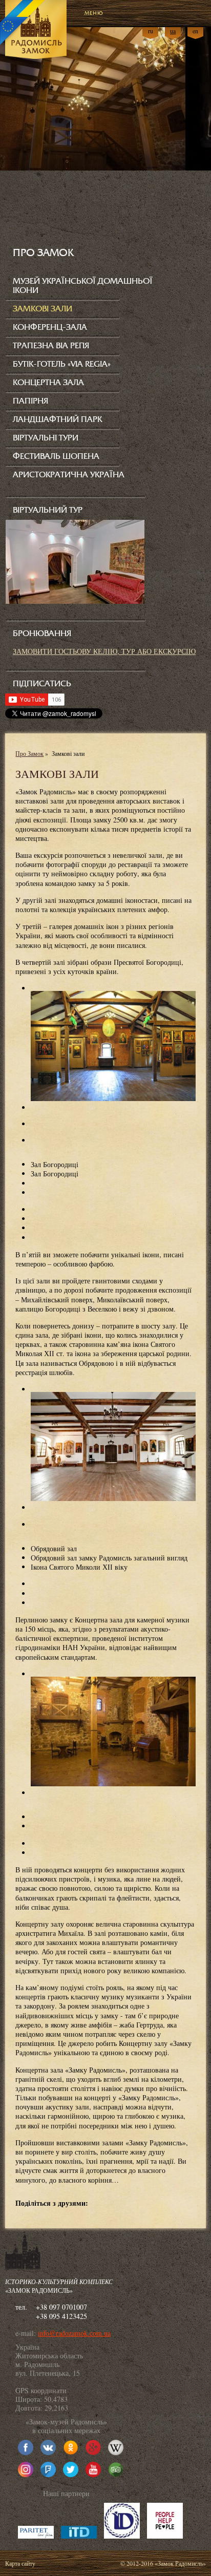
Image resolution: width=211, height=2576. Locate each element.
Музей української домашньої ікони (83, 286)
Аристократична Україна (69, 475)
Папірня (30, 401)
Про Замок (29, 753)
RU (151, 31)
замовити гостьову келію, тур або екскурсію (104, 651)
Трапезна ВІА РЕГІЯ (51, 346)
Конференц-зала (50, 327)
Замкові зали (43, 309)
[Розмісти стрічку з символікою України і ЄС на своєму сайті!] (23, 23)
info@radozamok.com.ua (74, 2333)
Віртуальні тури (46, 438)
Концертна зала (48, 383)
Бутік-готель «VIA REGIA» (62, 364)
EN (195, 31)
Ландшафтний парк (57, 419)
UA (173, 31)
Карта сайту (20, 2563)
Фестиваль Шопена (56, 456)
